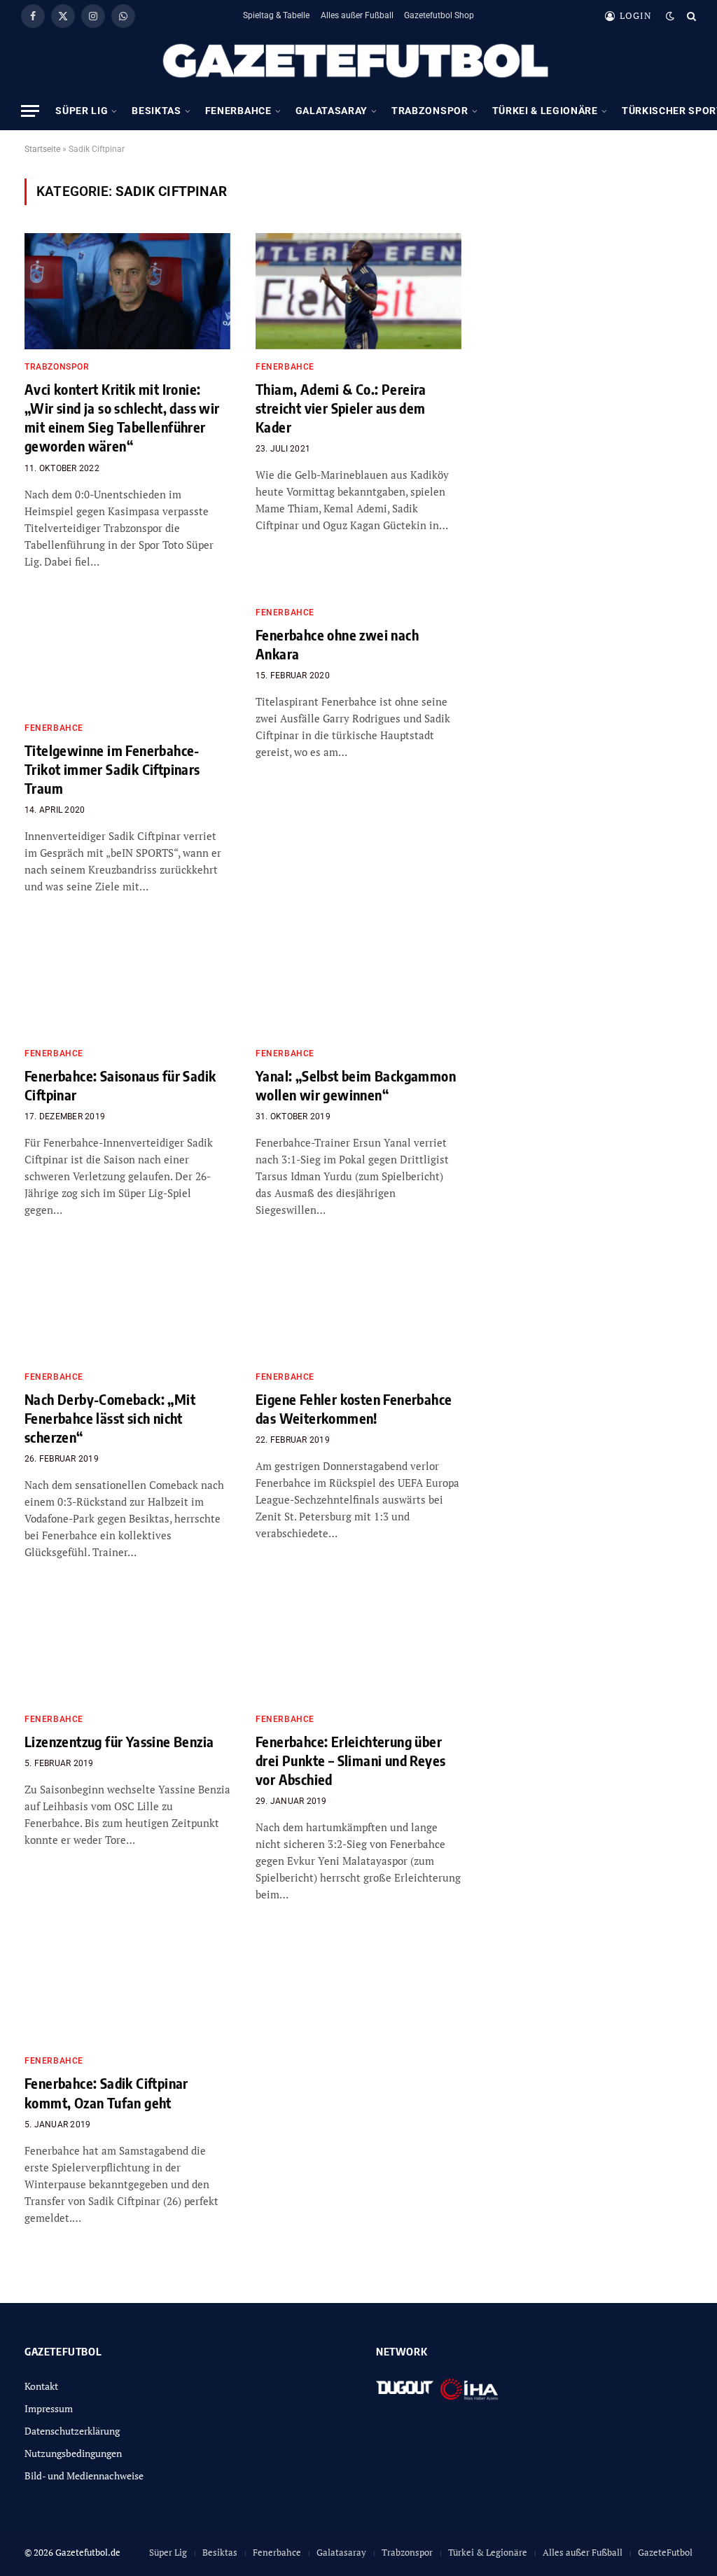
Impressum (49, 2408)
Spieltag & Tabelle (276, 15)
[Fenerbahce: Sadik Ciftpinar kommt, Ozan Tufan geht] (127, 1986)
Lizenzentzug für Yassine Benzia (119, 1741)
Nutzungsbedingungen (73, 2453)
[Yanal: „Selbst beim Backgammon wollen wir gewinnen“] (358, 978)
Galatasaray (332, 111)
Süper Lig (82, 111)
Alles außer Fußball (357, 15)
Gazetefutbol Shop (439, 15)
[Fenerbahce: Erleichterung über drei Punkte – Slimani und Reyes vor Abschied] (358, 1643)
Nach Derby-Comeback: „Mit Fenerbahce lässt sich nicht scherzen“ (110, 1418)
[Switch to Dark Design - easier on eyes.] (670, 16)
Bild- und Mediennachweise (84, 2476)
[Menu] (30, 111)
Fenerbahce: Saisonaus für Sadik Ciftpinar (120, 1085)
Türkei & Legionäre (545, 111)
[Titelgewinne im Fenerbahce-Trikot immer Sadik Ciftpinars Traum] (127, 653)
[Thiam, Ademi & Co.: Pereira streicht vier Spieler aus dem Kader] (358, 291)
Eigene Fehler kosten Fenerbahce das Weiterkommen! (354, 1408)
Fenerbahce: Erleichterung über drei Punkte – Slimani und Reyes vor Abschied (350, 1760)
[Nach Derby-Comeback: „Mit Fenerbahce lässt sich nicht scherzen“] (127, 1301)
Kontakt (41, 2386)
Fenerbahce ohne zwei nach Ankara (337, 644)
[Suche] (690, 16)
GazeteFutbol (665, 2552)
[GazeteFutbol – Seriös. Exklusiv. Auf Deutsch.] (358, 62)
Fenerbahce (238, 111)
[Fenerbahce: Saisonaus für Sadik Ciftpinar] (127, 978)
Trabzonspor (430, 111)
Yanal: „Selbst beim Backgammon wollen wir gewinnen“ (356, 1085)
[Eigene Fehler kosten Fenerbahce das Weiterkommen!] (358, 1301)
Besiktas (156, 111)
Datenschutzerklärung (72, 2431)
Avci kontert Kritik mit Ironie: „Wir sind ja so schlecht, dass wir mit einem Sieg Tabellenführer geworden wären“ (122, 418)
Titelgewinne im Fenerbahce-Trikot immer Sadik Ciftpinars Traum (112, 769)
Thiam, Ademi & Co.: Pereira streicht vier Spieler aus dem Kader (341, 408)
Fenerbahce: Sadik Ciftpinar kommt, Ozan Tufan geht (106, 2092)
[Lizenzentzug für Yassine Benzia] (127, 1643)
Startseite (42, 149)
